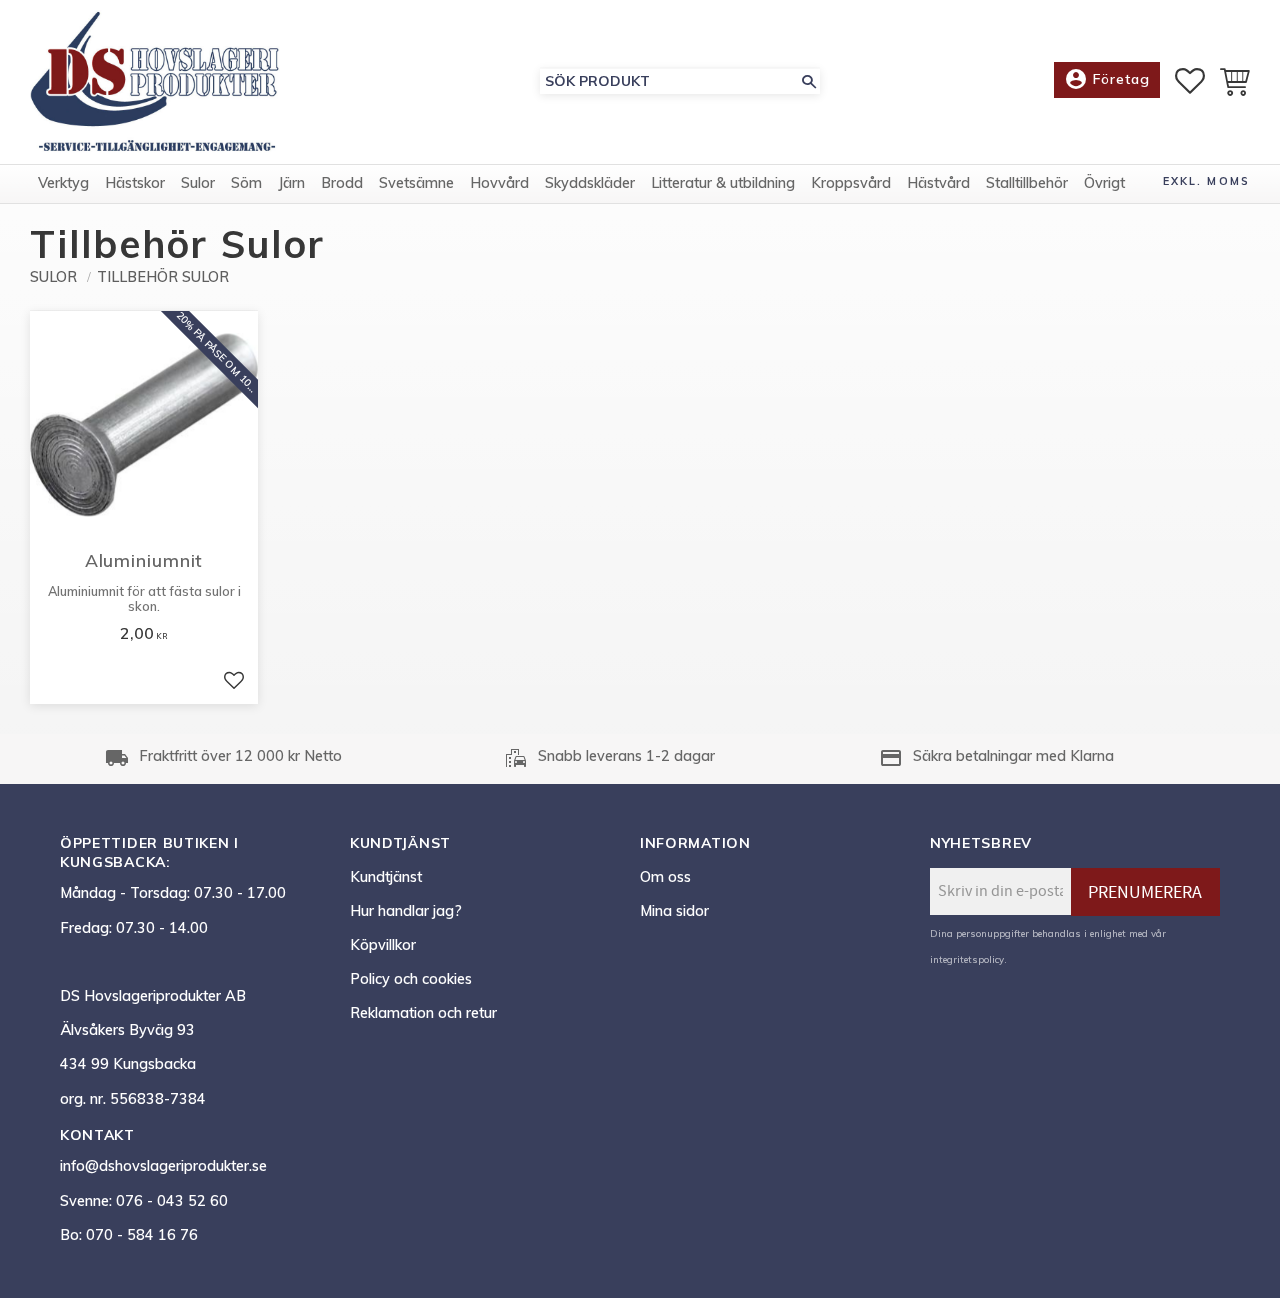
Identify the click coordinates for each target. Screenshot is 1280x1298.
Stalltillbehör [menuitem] (1027, 183)
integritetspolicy (967, 959)
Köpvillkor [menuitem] (383, 945)
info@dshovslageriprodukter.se (163, 1166)
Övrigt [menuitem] (1104, 183)
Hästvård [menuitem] (938, 183)
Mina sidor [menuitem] (674, 911)
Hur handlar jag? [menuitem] (406, 911)
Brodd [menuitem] (342, 183)
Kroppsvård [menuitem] (851, 183)
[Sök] (809, 81)
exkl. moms (1206, 181)
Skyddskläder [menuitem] (590, 183)
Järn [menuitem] (291, 183)
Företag (1107, 79)
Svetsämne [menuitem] (416, 183)
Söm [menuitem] (246, 183)
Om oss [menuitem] (665, 877)
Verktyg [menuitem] (63, 183)
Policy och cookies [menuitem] (411, 979)
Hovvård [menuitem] (499, 183)
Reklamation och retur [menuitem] (423, 1013)
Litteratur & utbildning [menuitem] (723, 183)
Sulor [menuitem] (198, 183)
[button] (1190, 81)
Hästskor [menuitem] (135, 183)
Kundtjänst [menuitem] (386, 877)
